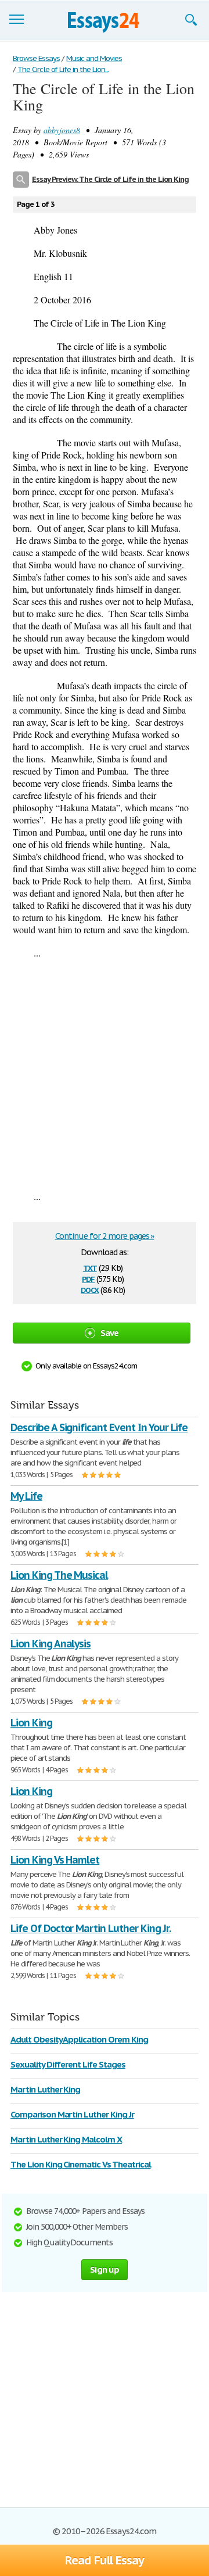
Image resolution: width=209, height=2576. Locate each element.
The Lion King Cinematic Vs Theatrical (81, 2164)
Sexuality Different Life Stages (68, 2064)
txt (90, 1267)
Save (110, 1333)
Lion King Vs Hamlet (55, 1860)
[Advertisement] (105, 1074)
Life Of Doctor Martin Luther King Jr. (91, 1928)
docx (90, 1289)
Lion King (31, 1723)
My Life (26, 1496)
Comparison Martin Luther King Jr (72, 2114)
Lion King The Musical (59, 1575)
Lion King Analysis (51, 1644)
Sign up (105, 2269)
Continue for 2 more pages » (105, 1236)
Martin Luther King (45, 2089)
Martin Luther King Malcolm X (66, 2139)
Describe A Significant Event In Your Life (99, 1427)
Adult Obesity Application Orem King (79, 2039)
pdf (88, 1278)
